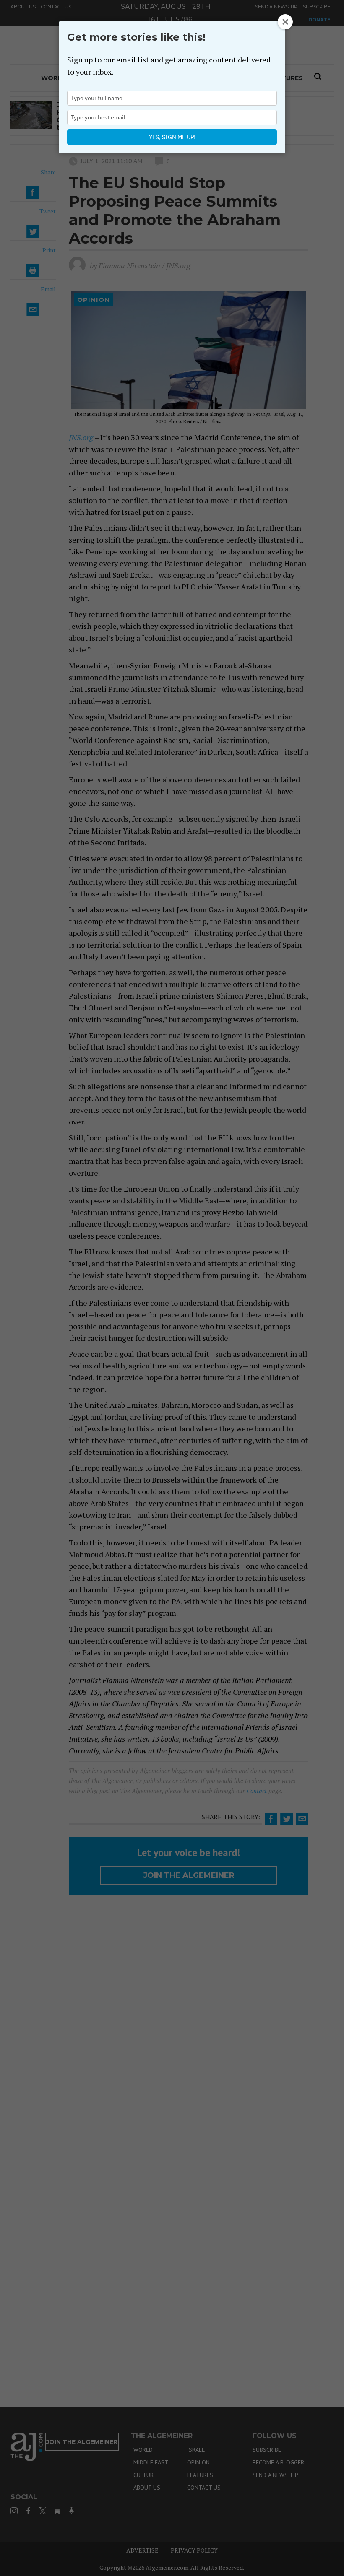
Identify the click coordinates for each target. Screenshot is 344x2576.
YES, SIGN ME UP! (172, 137)
